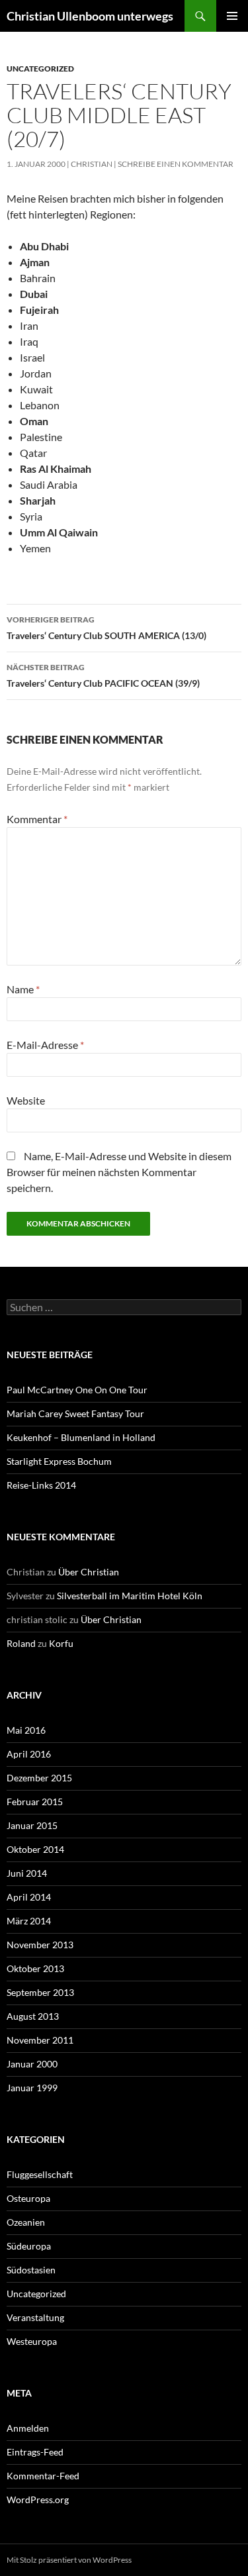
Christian (92, 164)
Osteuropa (28, 2198)
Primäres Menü (232, 16)
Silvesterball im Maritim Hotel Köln (130, 1596)
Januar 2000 (32, 2064)
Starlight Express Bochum (59, 1461)
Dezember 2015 (39, 1778)
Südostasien (31, 2270)
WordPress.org (38, 2500)
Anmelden (28, 2428)
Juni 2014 (27, 1873)
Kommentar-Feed (43, 2476)
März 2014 (29, 1921)
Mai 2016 (26, 1730)
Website (26, 1100)
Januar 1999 (32, 2088)
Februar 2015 (35, 1802)
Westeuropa (32, 2341)
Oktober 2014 (35, 1849)
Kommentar (37, 819)
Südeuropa (29, 2246)
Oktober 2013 (35, 1968)
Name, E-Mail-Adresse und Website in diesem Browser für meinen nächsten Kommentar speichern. (119, 1172)
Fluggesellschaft (40, 2174)
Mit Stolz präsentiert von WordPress (69, 2560)
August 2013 (33, 2016)
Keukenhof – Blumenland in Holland (81, 1437)
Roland (21, 1643)
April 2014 (29, 1897)
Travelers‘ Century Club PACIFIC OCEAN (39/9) (103, 675)
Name (23, 989)
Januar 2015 (32, 1825)
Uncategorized (40, 69)
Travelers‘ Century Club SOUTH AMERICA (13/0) (106, 628)
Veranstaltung (35, 2317)
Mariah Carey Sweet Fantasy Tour (75, 1413)
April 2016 (29, 1754)
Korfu (61, 1643)
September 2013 (40, 1992)
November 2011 (40, 2040)
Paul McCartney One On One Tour (77, 1390)
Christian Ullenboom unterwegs (90, 16)
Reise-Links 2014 (41, 1485)
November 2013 (40, 1945)
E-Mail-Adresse (45, 1045)
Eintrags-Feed (35, 2452)
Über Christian (89, 1572)
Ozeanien (26, 2222)
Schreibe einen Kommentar (176, 164)
